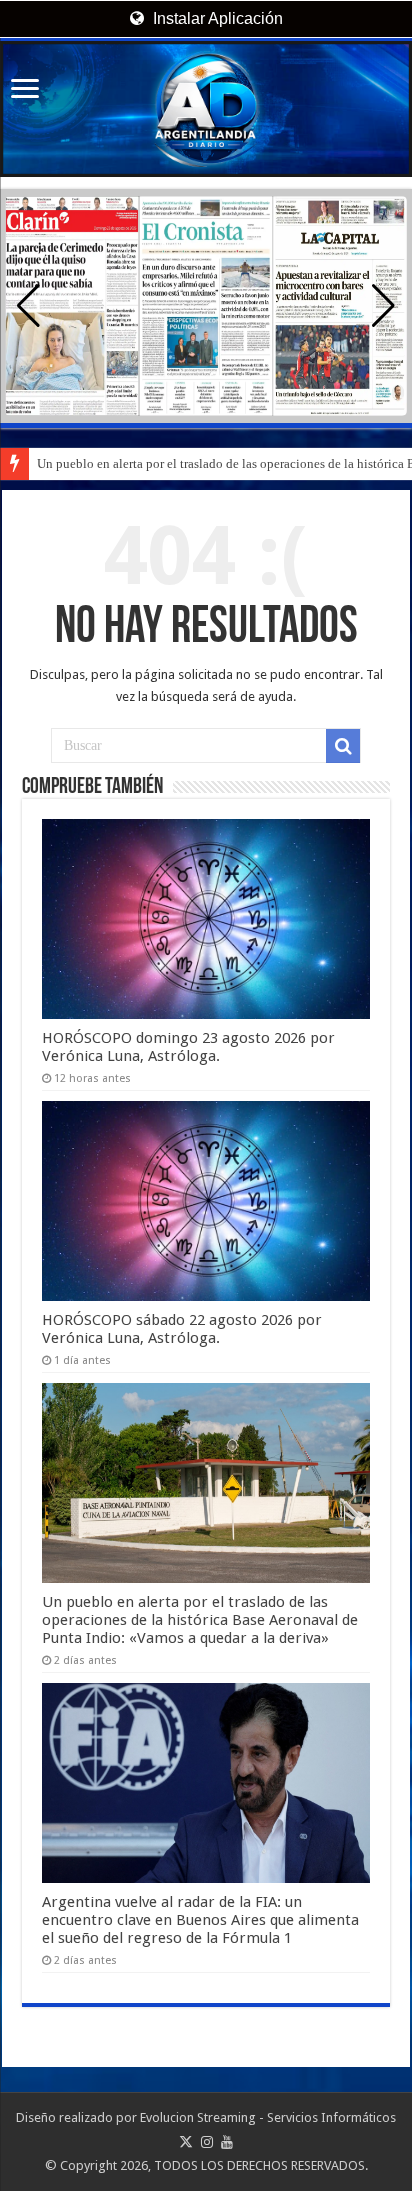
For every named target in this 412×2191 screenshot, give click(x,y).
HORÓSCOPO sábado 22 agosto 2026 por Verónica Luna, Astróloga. (182, 1329)
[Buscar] (343, 746)
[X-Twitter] (186, 2142)
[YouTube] (227, 2142)
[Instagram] (207, 2142)
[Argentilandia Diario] (206, 109)
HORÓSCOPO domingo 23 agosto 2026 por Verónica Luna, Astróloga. (188, 1047)
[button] (383, 306)
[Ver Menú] (25, 90)
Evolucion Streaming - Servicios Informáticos (268, 2117)
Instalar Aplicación (216, 18)
